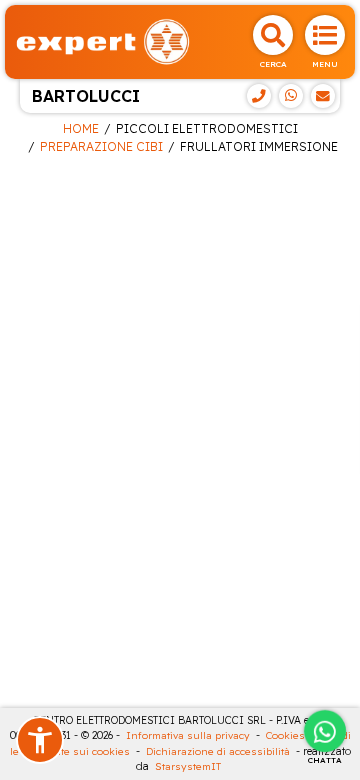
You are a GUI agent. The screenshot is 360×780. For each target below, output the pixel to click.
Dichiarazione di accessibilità (218, 751)
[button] (40, 740)
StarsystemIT (188, 766)
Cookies (285, 735)
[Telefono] (259, 96)
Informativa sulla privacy (188, 735)
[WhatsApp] (291, 96)
